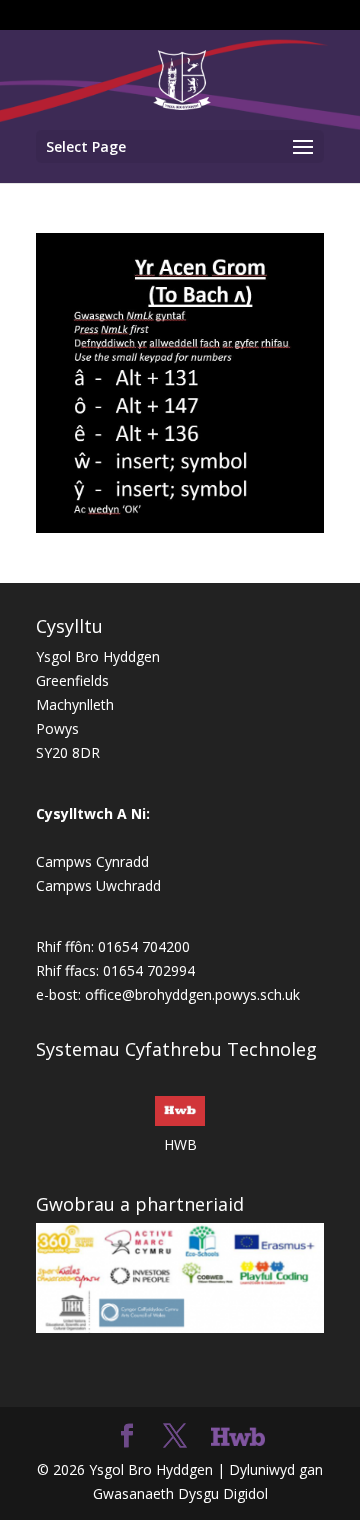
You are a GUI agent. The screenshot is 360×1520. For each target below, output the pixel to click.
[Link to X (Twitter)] (175, 1436)
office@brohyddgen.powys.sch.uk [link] (192, 994)
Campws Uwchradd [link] (98, 885)
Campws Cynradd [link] (92, 861)
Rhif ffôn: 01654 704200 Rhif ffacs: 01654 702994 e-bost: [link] (115, 970)
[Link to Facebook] (127, 1436)
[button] (180, 146)
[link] (181, 78)
